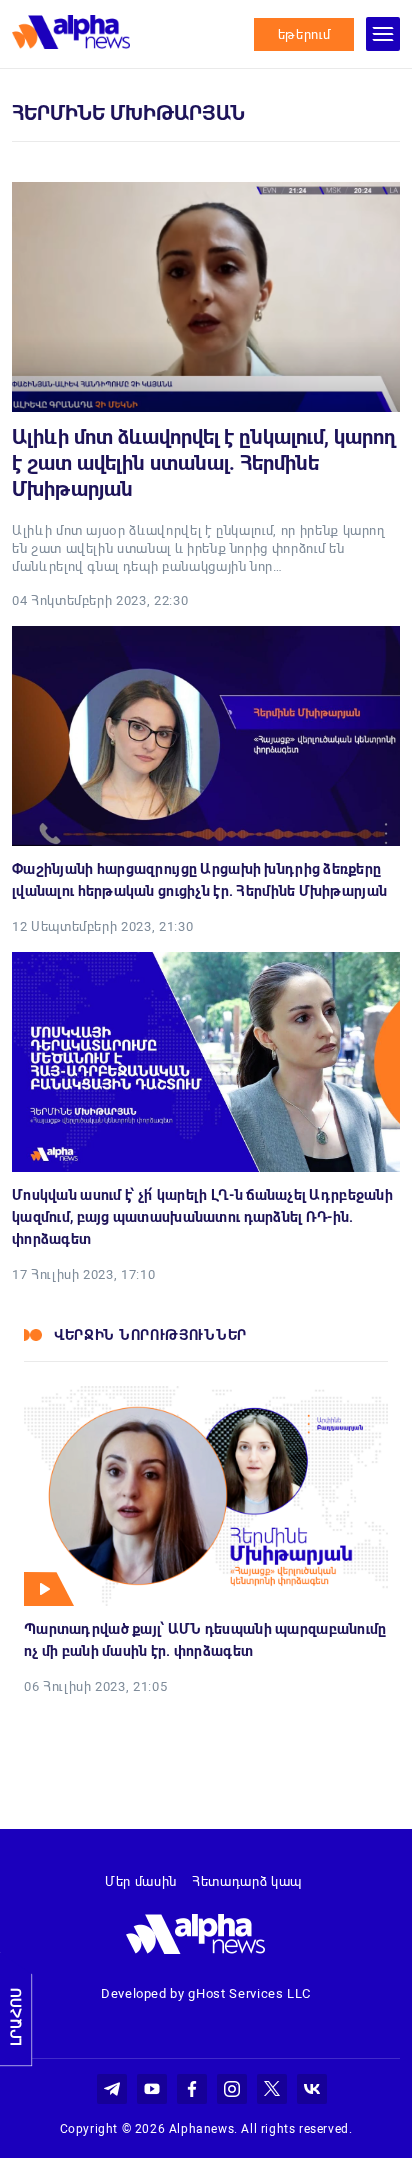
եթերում (304, 34)
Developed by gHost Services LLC (206, 1993)
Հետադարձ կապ (247, 1881)
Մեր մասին (141, 1881)
